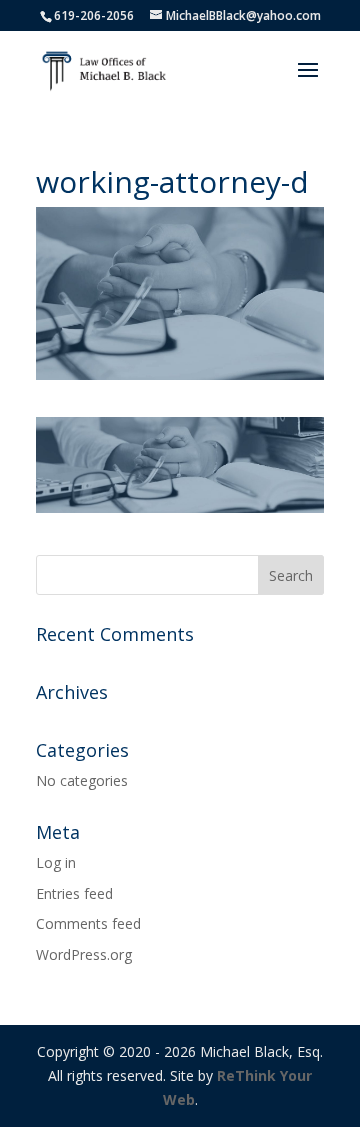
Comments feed (88, 923)
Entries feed (74, 893)
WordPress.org (84, 954)
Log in (56, 862)
